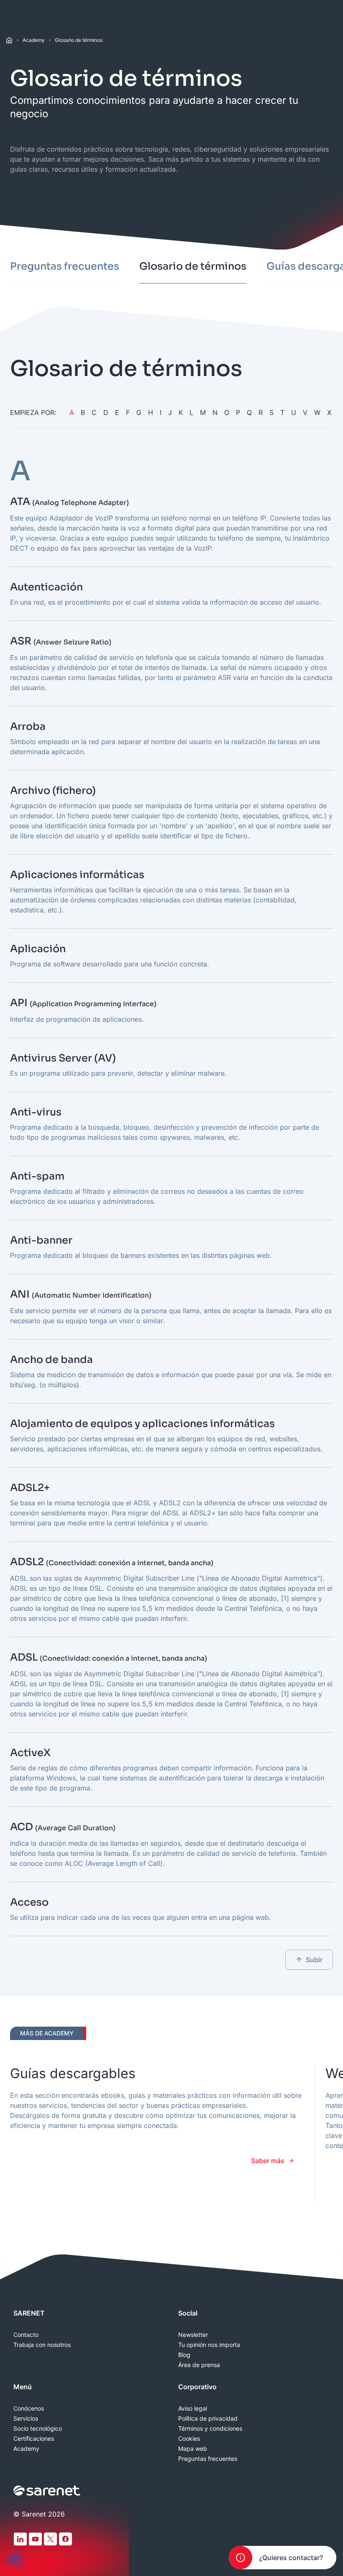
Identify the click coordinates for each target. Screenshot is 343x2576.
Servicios (26, 2419)
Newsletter (193, 2335)
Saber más (268, 2161)
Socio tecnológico (38, 2429)
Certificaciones (34, 2439)
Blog (184, 2355)
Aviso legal (193, 2409)
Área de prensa (199, 2365)
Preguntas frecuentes (208, 2459)
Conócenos (29, 2409)
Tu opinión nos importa (209, 2345)
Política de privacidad (208, 2419)
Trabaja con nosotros (42, 2345)
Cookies (189, 2439)
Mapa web (193, 2449)
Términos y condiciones (210, 2429)
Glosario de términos (79, 40)
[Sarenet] (47, 2491)
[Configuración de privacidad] (16, 2560)
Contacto (26, 2335)
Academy (34, 40)
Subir (314, 1960)
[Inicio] (9, 40)
